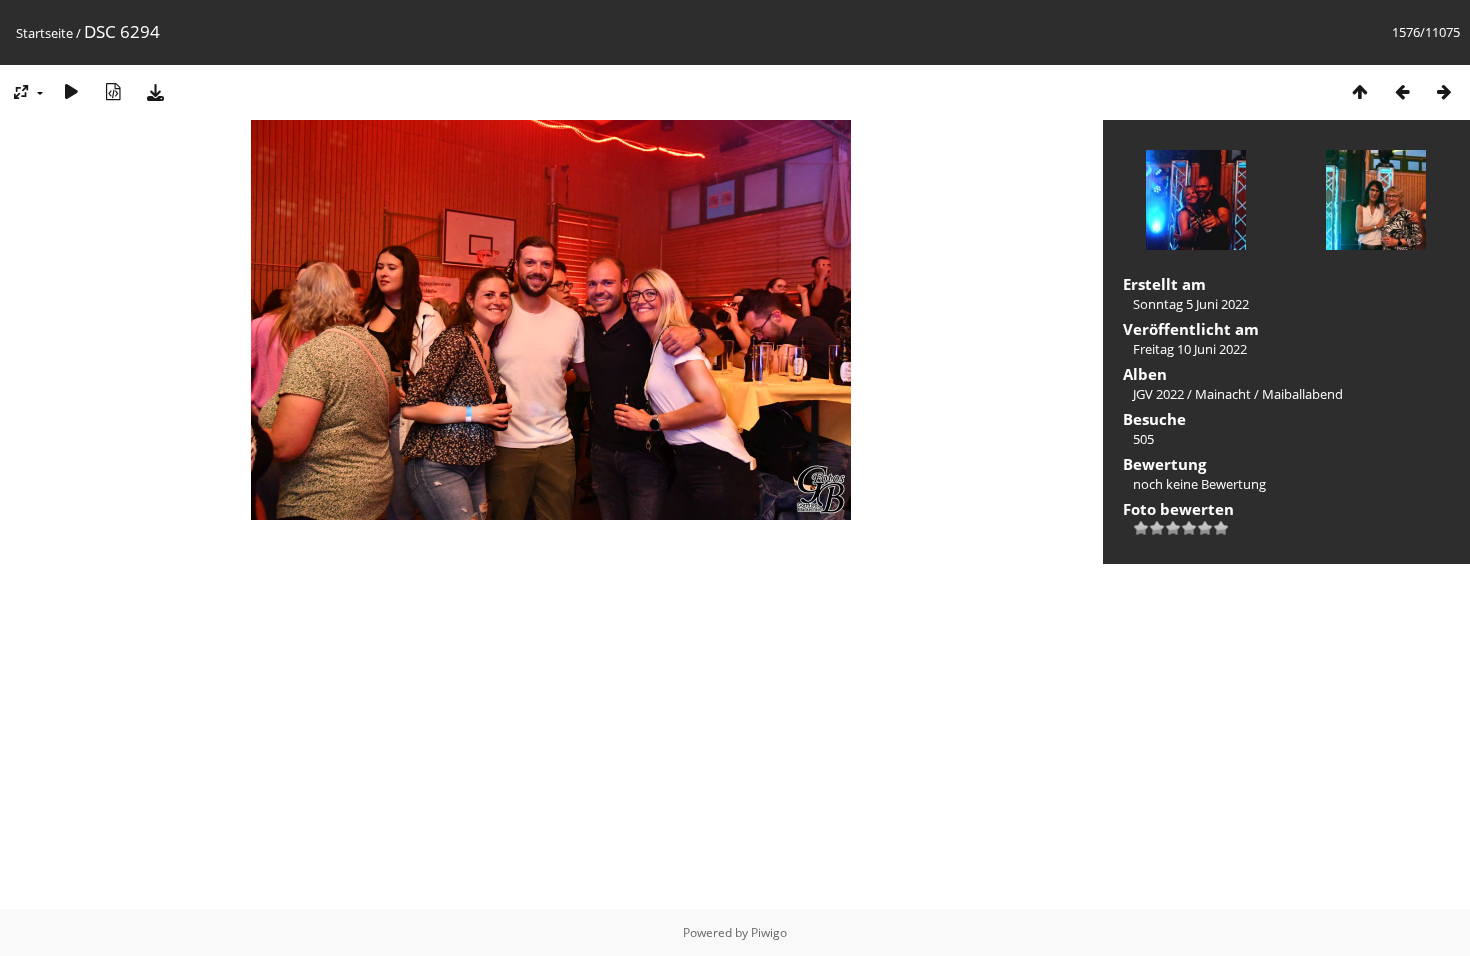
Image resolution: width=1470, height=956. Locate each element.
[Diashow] (71, 91)
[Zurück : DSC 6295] (1402, 91)
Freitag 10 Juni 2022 (1190, 349)
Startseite (44, 33)
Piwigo (769, 932)
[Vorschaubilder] (1360, 91)
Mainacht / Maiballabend (1269, 394)
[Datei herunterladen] (155, 91)
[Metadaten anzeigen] (113, 91)
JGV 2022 (1158, 394)
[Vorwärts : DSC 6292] (1444, 91)
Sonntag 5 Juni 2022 (1191, 304)
